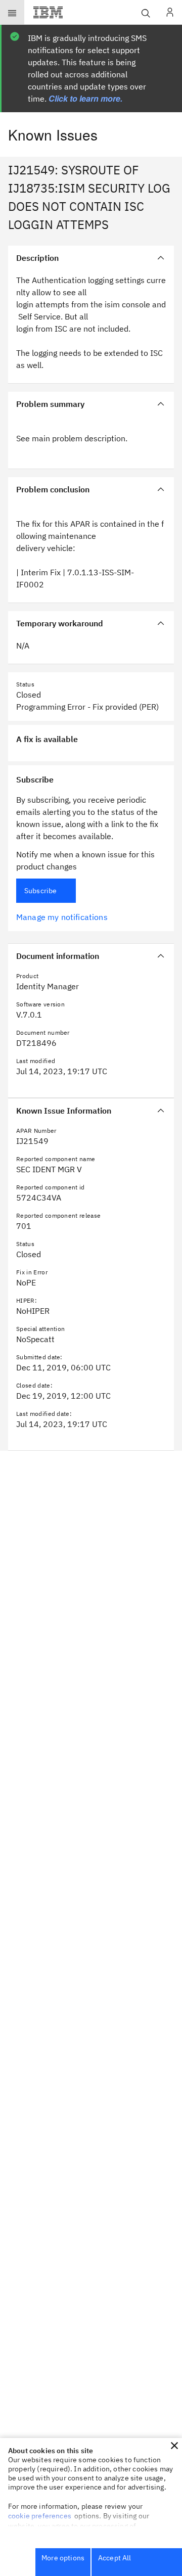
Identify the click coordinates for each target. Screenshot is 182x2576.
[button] (174, 2446)
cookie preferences (40, 2516)
